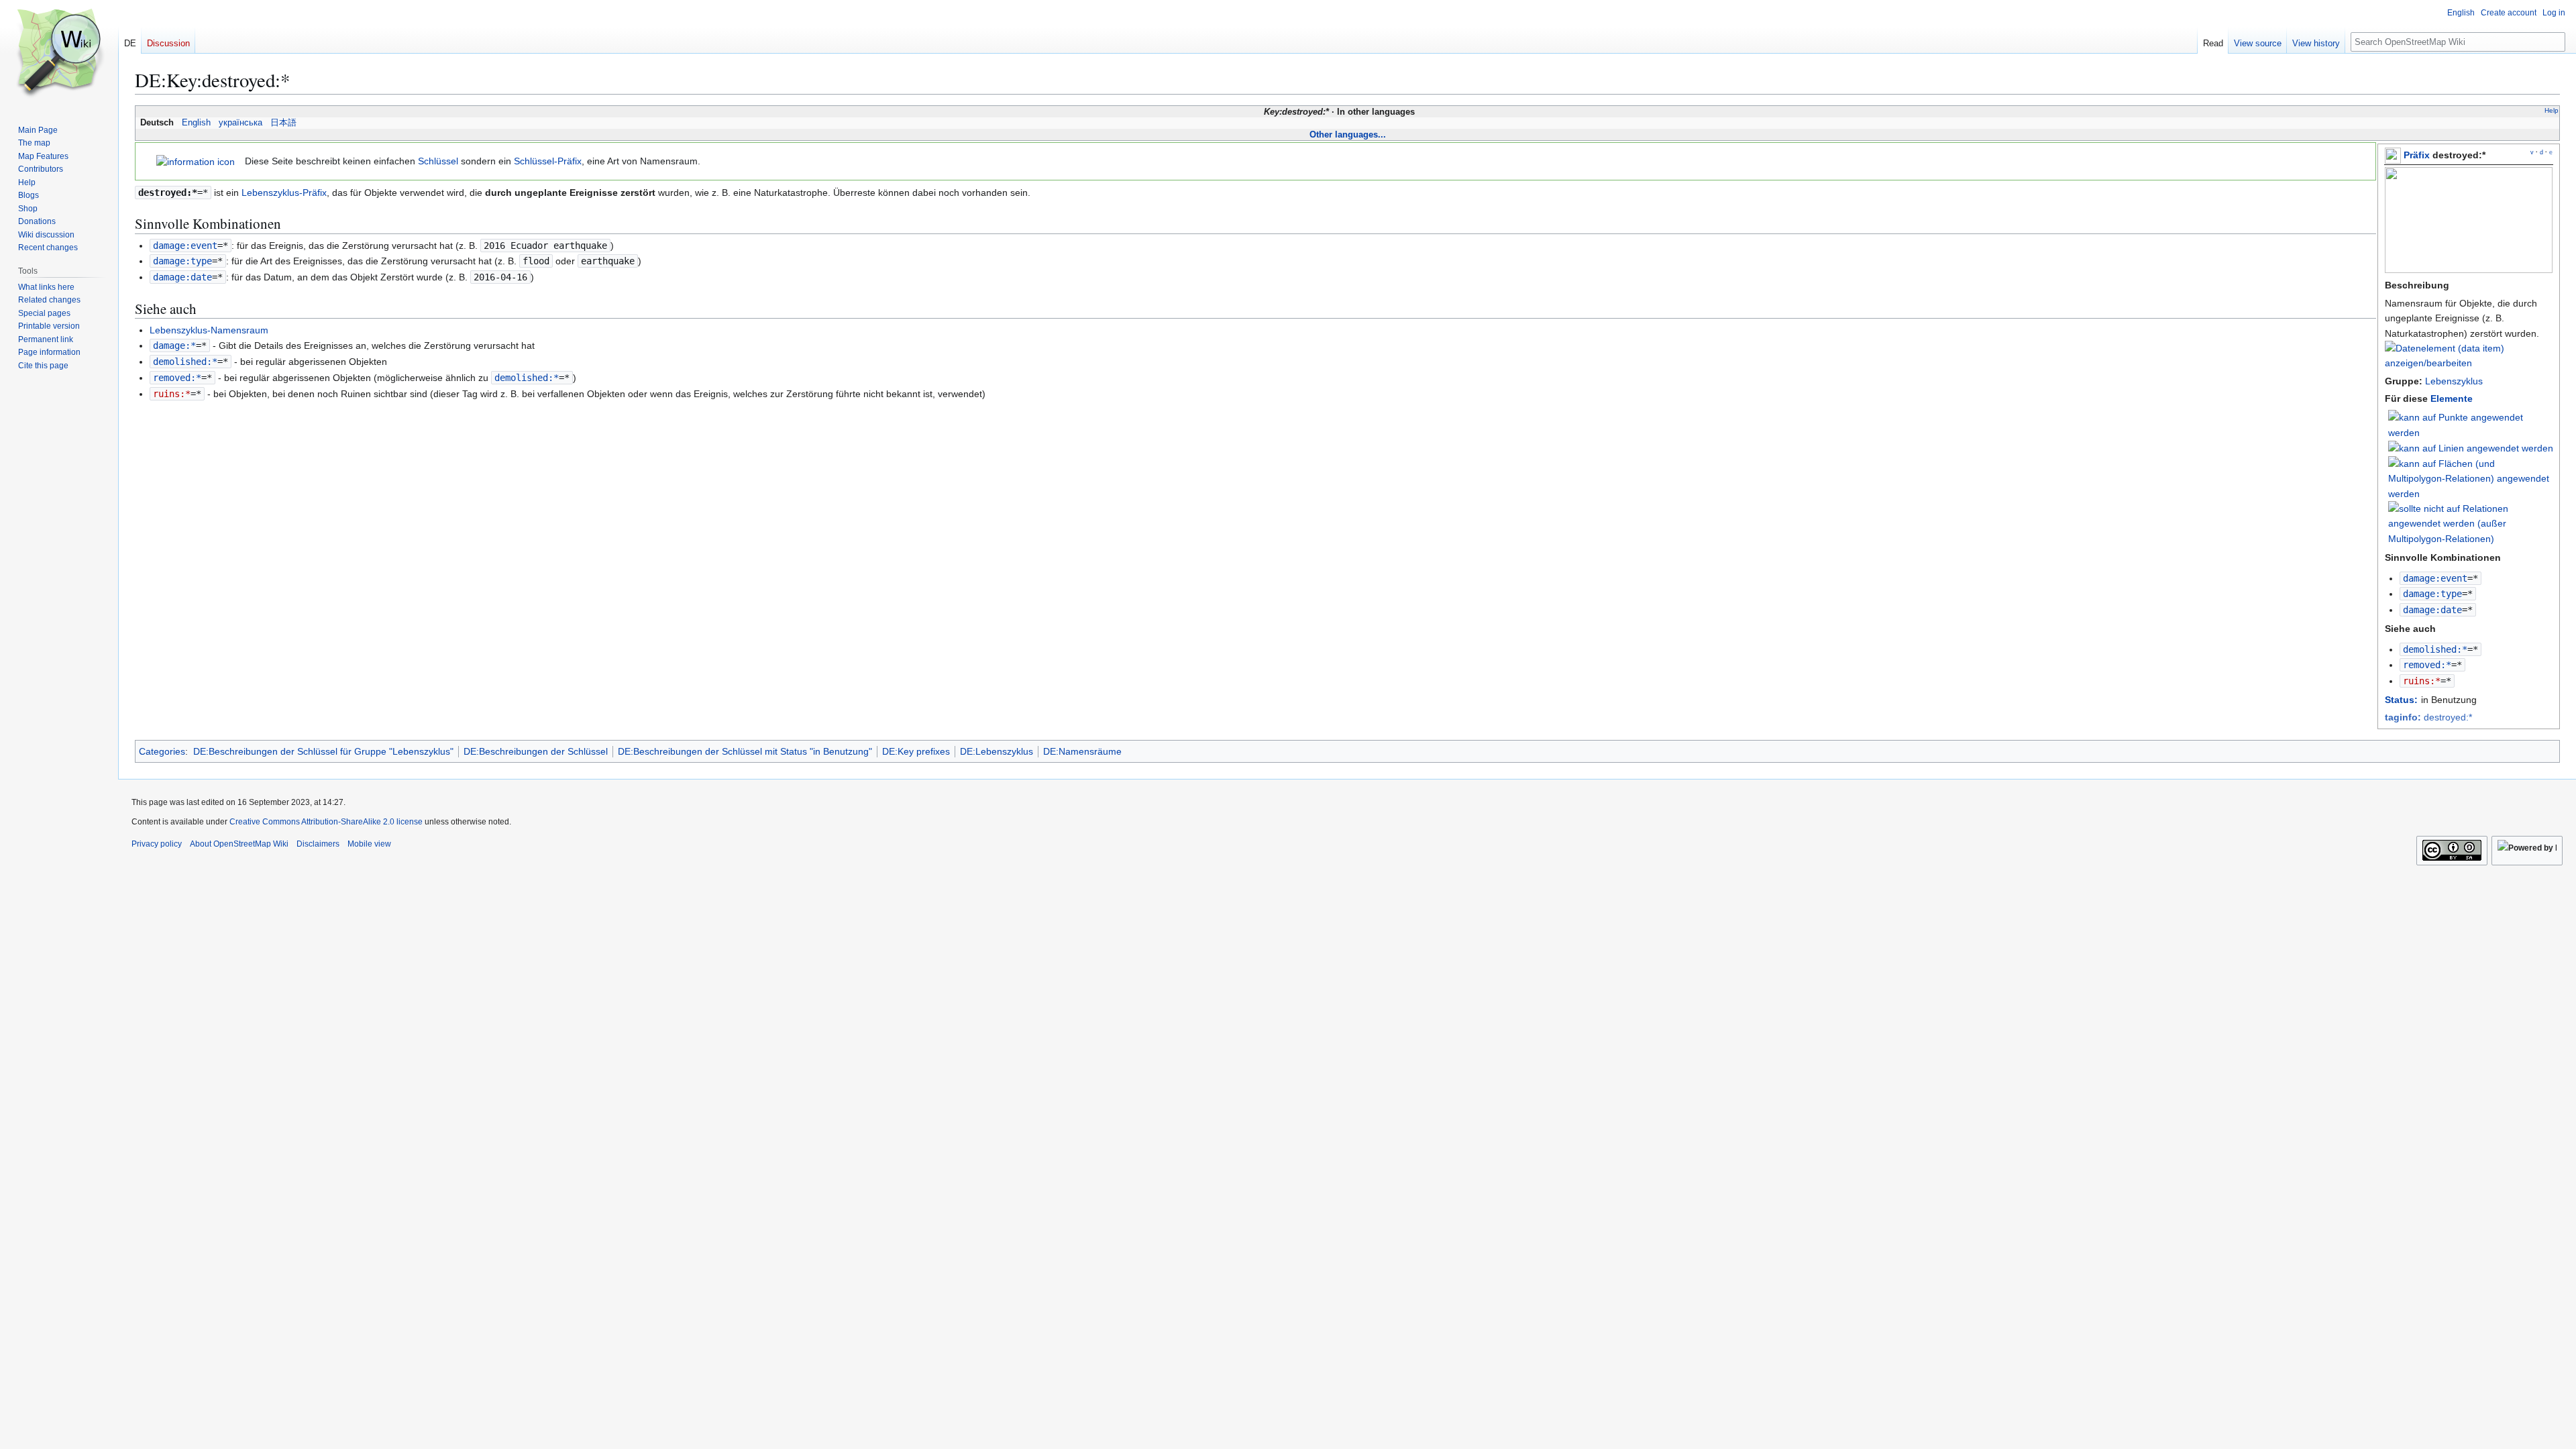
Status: (2401, 700)
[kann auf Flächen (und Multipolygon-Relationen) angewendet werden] (2471, 478)
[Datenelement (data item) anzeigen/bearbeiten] (2469, 363)
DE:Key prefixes (916, 751)
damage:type (2432, 594)
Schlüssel (438, 161)
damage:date (2432, 610)
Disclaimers (318, 844)
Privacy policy (157, 844)
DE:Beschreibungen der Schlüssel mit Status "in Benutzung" (745, 751)
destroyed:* (2428, 717)
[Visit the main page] (59, 54)
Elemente (2452, 398)
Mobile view (369, 844)
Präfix (2417, 155)
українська (240, 123)
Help (2552, 110)
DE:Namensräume (1082, 751)
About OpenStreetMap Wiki (239, 844)
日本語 (283, 123)
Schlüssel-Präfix (548, 161)
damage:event (2435, 578)
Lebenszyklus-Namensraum (209, 330)
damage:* (174, 345)
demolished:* (2435, 649)
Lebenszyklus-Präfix (284, 193)
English (196, 123)
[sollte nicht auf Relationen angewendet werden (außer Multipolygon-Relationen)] (2471, 523)
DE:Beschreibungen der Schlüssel (536, 751)
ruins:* (2422, 681)
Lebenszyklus (2454, 381)
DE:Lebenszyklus (997, 751)
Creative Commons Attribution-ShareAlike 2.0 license (326, 822)
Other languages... (1348, 135)
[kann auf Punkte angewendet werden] (2471, 425)
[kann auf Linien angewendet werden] (2471, 447)
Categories (162, 751)
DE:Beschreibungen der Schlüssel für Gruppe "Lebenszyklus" (323, 751)
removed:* (2427, 665)
